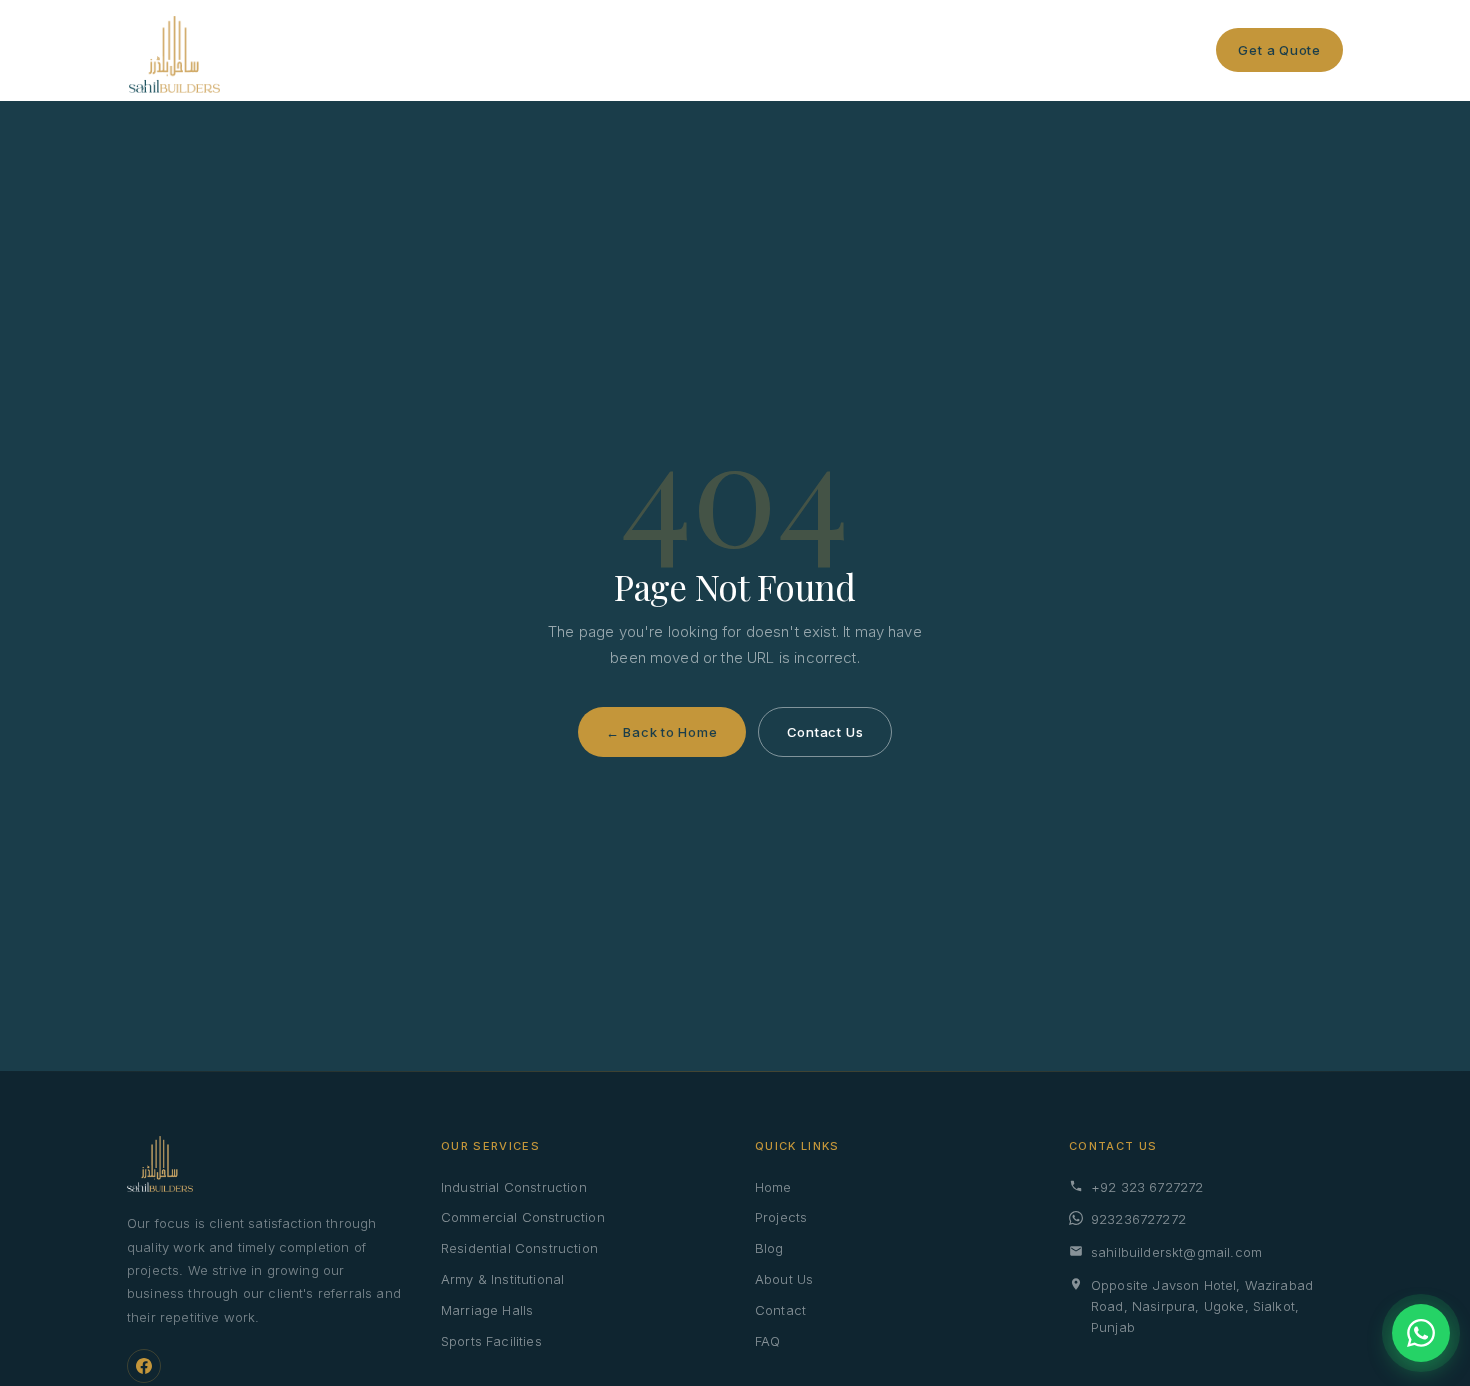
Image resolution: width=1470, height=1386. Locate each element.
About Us (784, 1279)
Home (499, 50)
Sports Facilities (491, 1341)
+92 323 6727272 (1147, 1187)
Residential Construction (519, 1248)
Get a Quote (1279, 50)
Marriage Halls (487, 1310)
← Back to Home (662, 732)
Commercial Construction (523, 1217)
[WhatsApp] (1196, 50)
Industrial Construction (514, 1187)
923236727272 (1138, 1219)
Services (578, 50)
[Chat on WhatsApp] (1421, 1333)
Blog (759, 50)
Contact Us (825, 732)
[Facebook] (144, 1366)
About (825, 50)
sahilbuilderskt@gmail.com (1176, 1252)
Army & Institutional (502, 1279)
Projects (685, 50)
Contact (903, 50)
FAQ (767, 1341)
